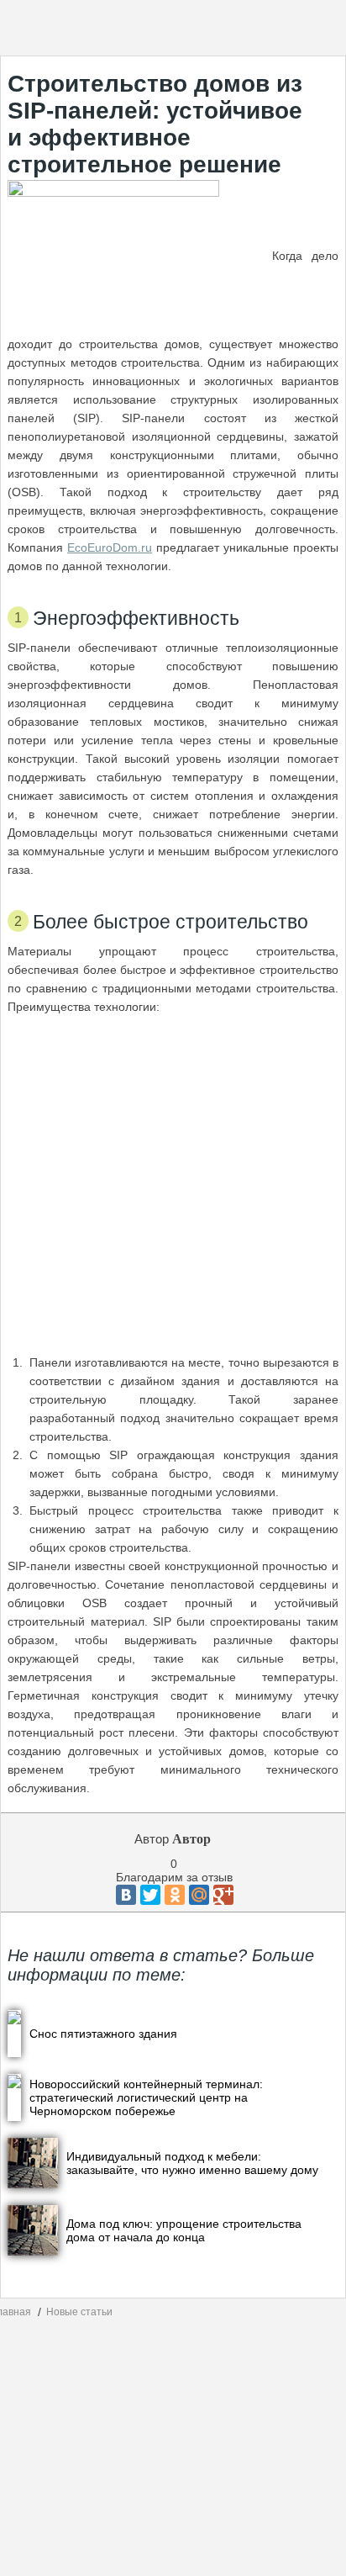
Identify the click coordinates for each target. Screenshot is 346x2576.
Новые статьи (79, 2312)
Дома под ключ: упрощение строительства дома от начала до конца (184, 2230)
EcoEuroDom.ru (110, 547)
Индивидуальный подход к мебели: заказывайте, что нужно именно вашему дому (192, 2163)
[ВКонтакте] (126, 1895)
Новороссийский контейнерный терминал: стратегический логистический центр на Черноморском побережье (146, 2097)
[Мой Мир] (199, 1895)
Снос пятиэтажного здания (103, 2034)
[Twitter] (150, 1895)
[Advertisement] (173, 1185)
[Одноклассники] (175, 1895)
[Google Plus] (223, 1895)
